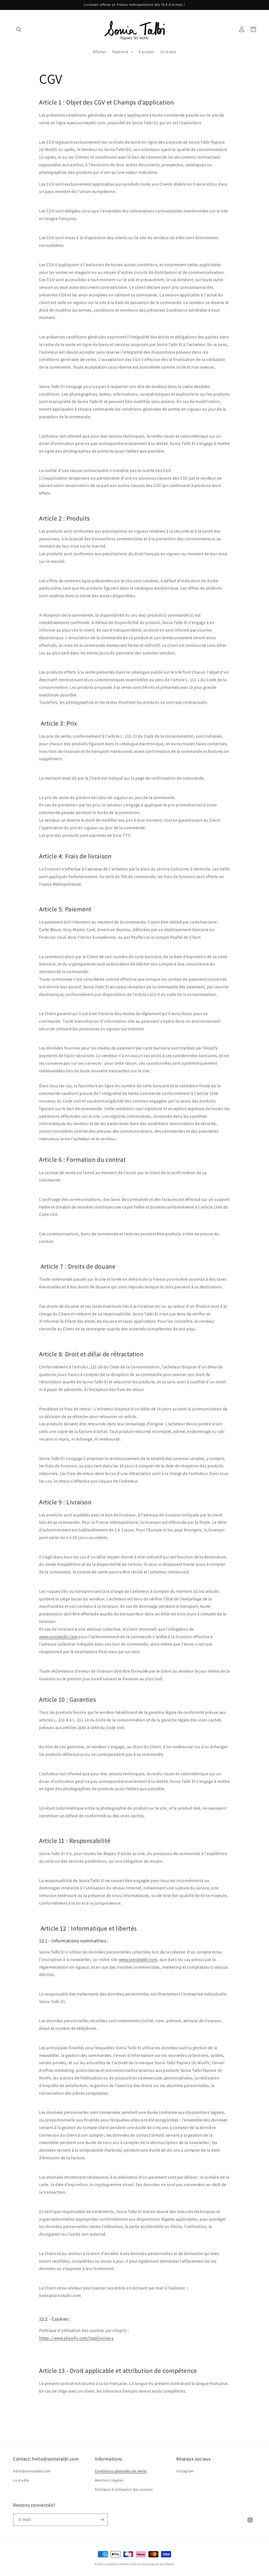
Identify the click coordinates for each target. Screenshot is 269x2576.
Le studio (21, 2480)
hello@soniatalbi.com (32, 2471)
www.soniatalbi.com (58, 1637)
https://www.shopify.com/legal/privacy (76, 2338)
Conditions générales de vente (121, 2471)
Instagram (185, 2471)
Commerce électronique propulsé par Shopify (146, 2564)
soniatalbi (111, 2564)
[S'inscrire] (102, 2520)
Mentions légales (109, 2480)
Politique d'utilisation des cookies (124, 2489)
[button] (19, 29)
